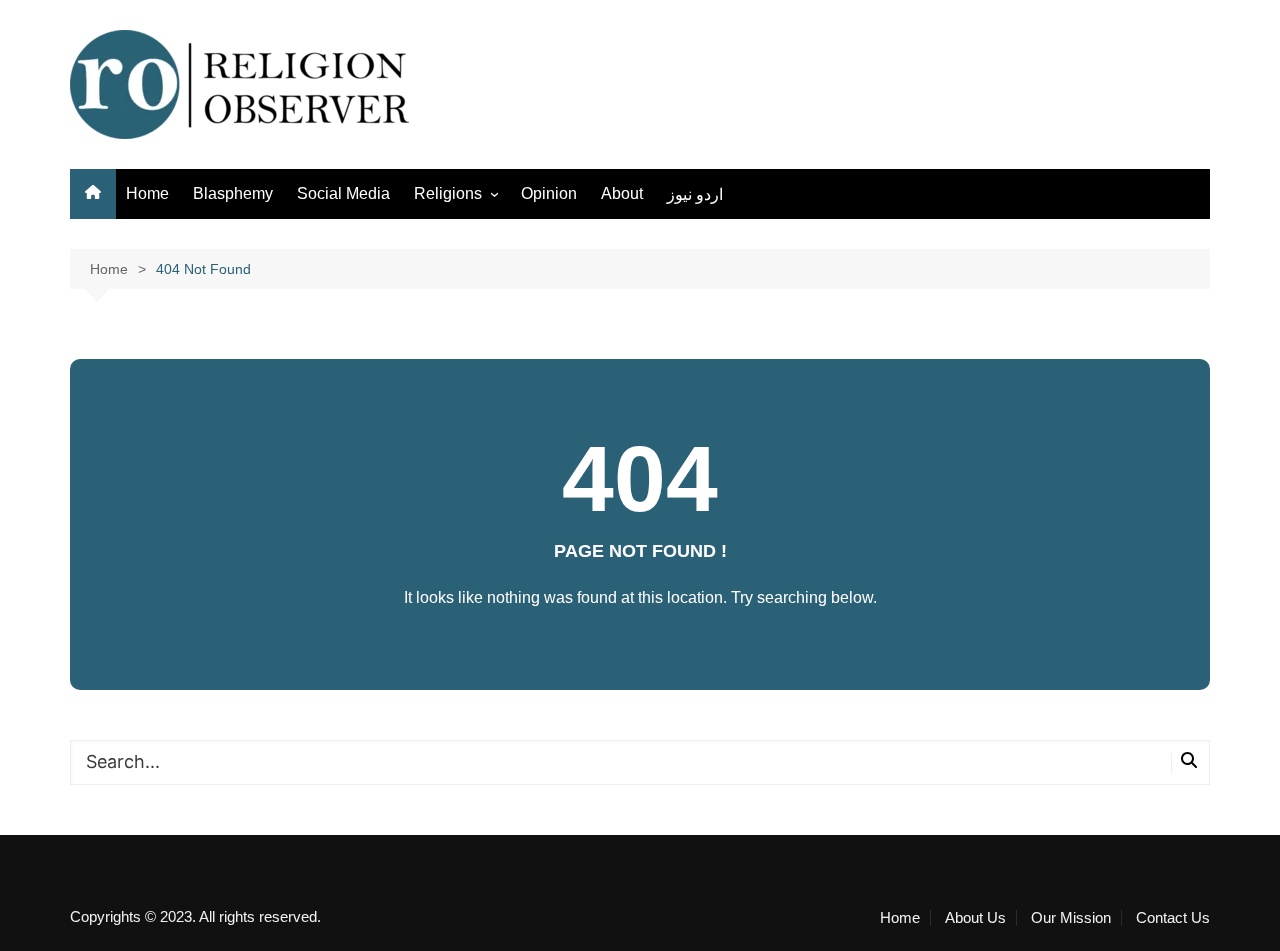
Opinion (549, 193)
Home (147, 193)
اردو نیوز (695, 194)
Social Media (343, 193)
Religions (448, 193)
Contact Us (1173, 918)
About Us (975, 918)
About (622, 193)
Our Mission (1071, 918)
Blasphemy (233, 193)
